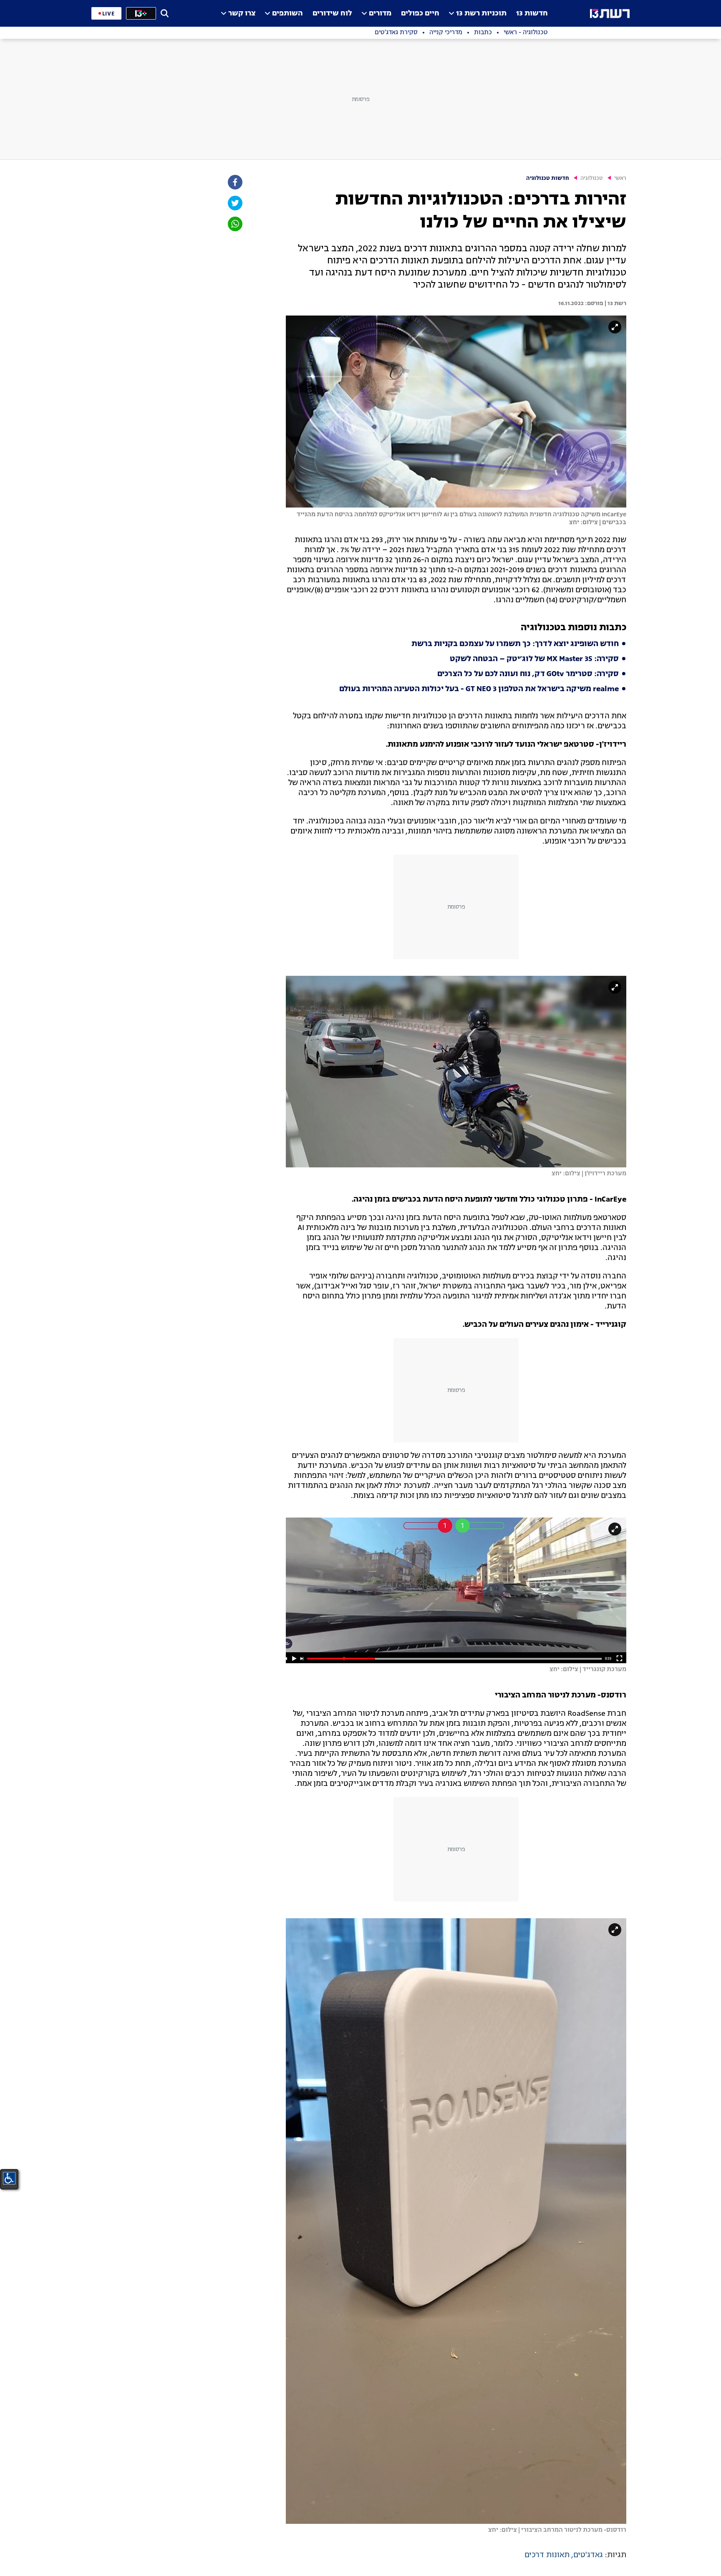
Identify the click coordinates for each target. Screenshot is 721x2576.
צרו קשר (242, 14)
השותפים (287, 14)
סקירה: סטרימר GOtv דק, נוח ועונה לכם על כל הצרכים (528, 674)
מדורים (380, 14)
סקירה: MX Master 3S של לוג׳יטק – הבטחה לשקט (534, 659)
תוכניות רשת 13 (481, 14)
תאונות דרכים (547, 2555)
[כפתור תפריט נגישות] (9, 2178)
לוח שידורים (332, 14)
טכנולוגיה (592, 178)
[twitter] (234, 203)
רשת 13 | (615, 303)
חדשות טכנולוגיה (548, 178)
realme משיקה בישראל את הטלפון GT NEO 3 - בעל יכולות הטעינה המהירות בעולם (479, 689)
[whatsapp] (234, 224)
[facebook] (234, 182)
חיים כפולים (420, 14)
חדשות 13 (532, 14)
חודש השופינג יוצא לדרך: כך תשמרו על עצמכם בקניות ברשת (515, 644)
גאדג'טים (588, 2555)
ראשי (620, 178)
